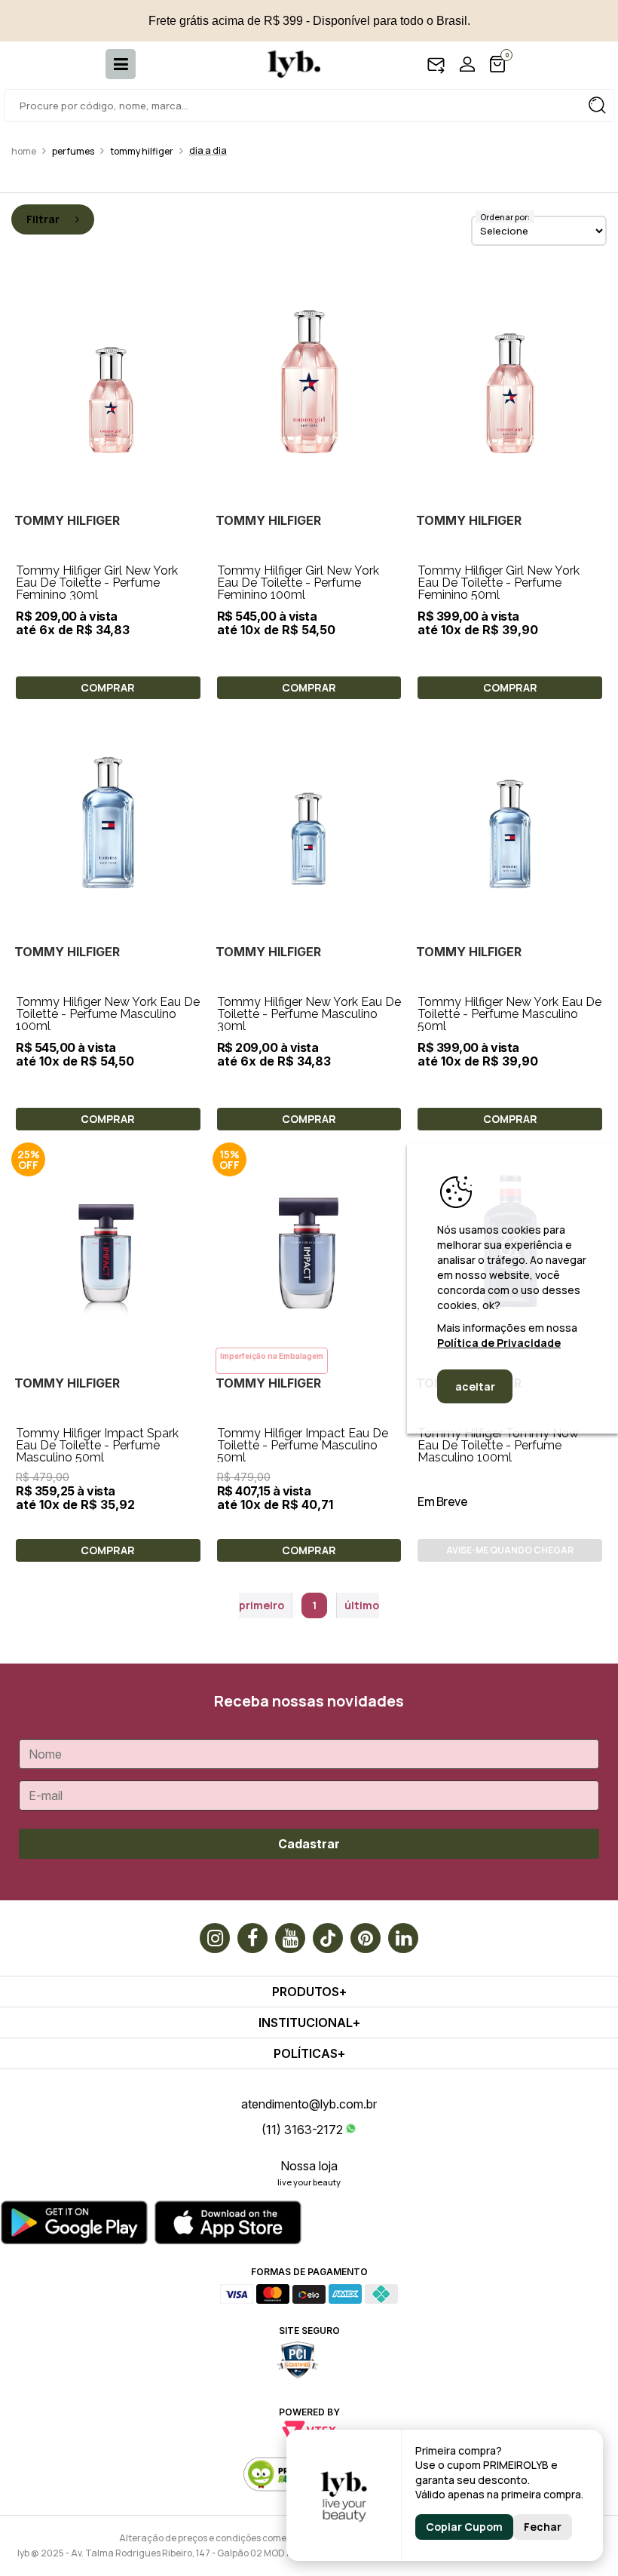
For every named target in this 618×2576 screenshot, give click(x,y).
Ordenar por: (505, 217)
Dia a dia (208, 150)
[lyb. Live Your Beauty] (286, 64)
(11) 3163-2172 (302, 2130)
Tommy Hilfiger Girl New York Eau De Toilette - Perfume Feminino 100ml (298, 583)
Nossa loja (309, 2166)
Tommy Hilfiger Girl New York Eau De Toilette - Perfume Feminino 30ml (97, 583)
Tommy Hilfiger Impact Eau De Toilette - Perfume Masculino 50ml (303, 1445)
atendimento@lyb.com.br (309, 2104)
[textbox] (309, 106)
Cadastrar (309, 1844)
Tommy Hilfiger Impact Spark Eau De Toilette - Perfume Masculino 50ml (97, 1445)
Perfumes (73, 151)
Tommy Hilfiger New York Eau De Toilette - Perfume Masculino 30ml (309, 1014)
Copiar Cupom (464, 2527)
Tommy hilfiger (142, 151)
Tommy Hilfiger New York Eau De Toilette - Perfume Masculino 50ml (509, 1014)
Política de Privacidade (499, 1343)
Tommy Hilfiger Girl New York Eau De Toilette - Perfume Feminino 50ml (499, 583)
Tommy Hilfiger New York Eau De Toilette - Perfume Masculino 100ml (108, 1014)
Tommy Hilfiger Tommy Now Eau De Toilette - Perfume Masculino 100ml (498, 1445)
